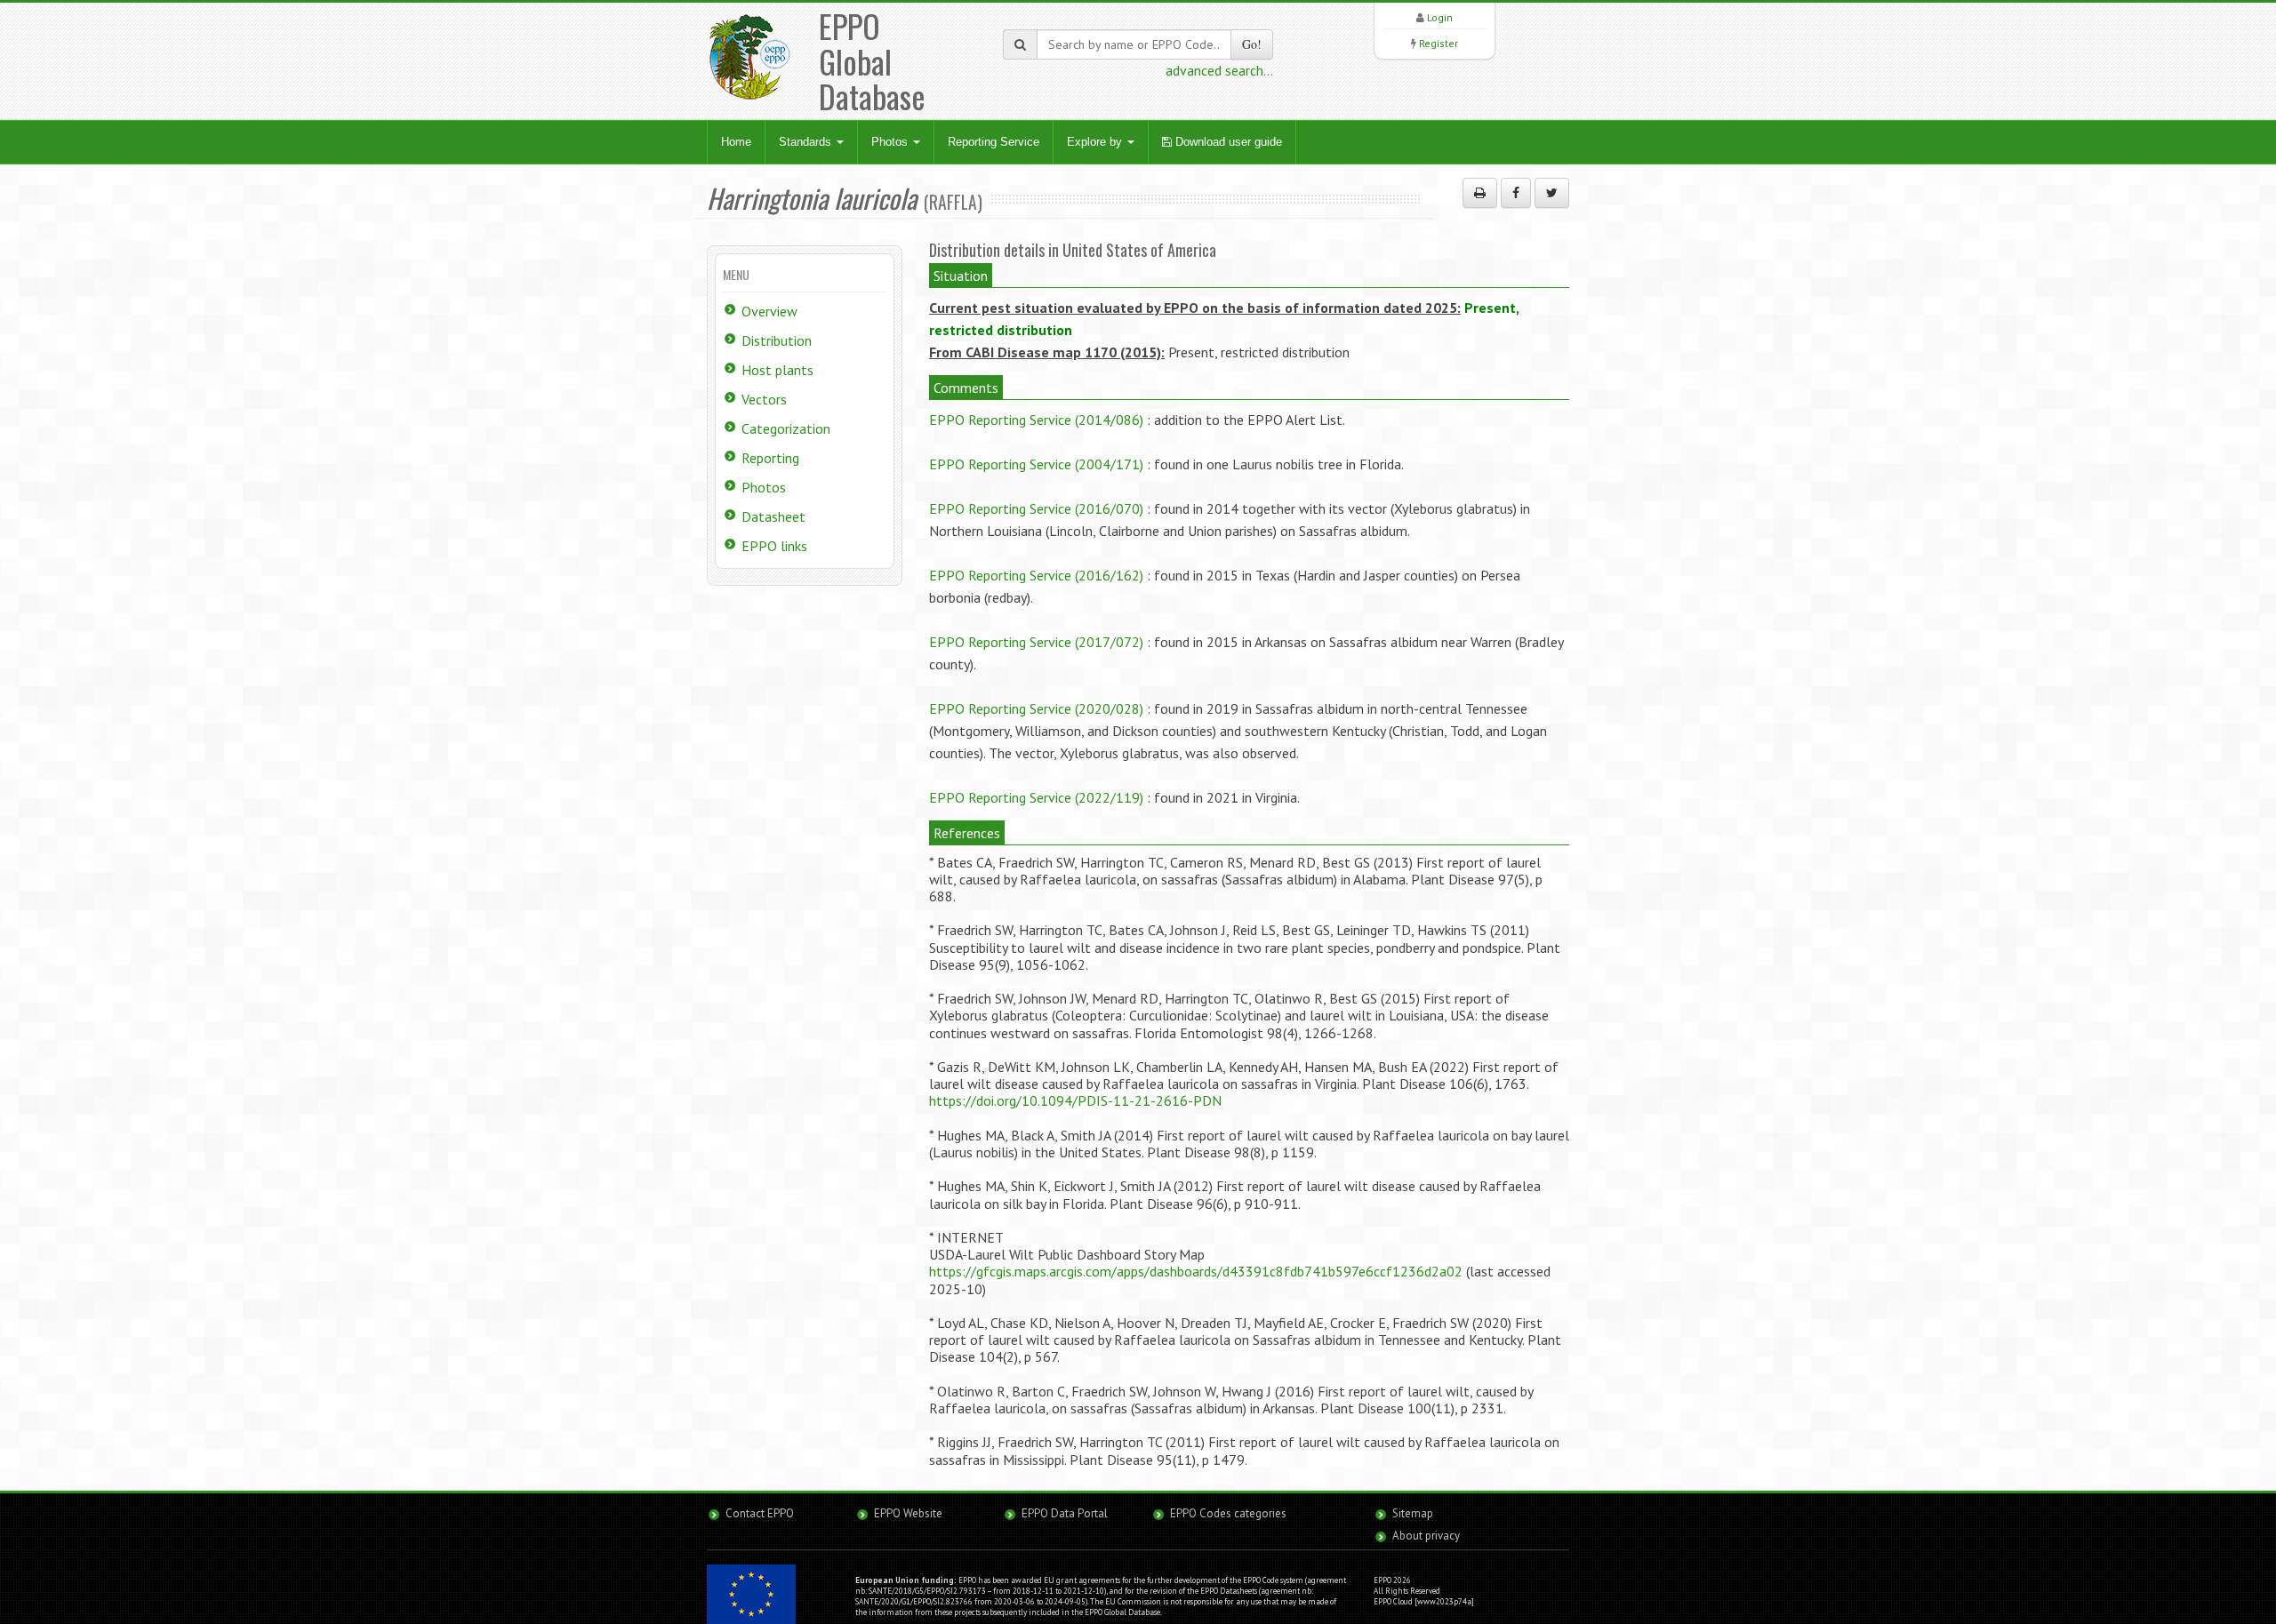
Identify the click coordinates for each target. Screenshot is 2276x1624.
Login (1440, 17)
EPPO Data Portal (1065, 1513)
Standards (807, 142)
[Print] (1480, 193)
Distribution (777, 340)
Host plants (777, 370)
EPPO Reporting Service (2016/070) (1036, 508)
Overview (769, 311)
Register (1439, 43)
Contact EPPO (760, 1513)
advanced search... (1219, 70)
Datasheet (773, 516)
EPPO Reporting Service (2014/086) (1036, 420)
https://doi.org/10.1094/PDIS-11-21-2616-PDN (1075, 1100)
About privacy (1426, 1536)
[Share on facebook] (1516, 193)
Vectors (764, 399)
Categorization (786, 428)
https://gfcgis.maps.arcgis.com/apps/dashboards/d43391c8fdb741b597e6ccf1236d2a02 (1196, 1271)
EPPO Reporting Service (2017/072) (1036, 642)
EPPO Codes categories (1228, 1513)
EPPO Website (908, 1513)
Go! (1252, 44)
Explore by (1096, 142)
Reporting (770, 458)
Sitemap (1413, 1513)
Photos (891, 142)
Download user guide (1227, 142)
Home (736, 142)
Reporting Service (994, 142)
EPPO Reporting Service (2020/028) (1036, 708)
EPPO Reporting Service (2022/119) (1036, 797)
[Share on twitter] (1552, 193)
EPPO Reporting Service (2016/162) (1036, 575)
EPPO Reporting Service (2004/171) (1036, 464)
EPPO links (774, 546)
